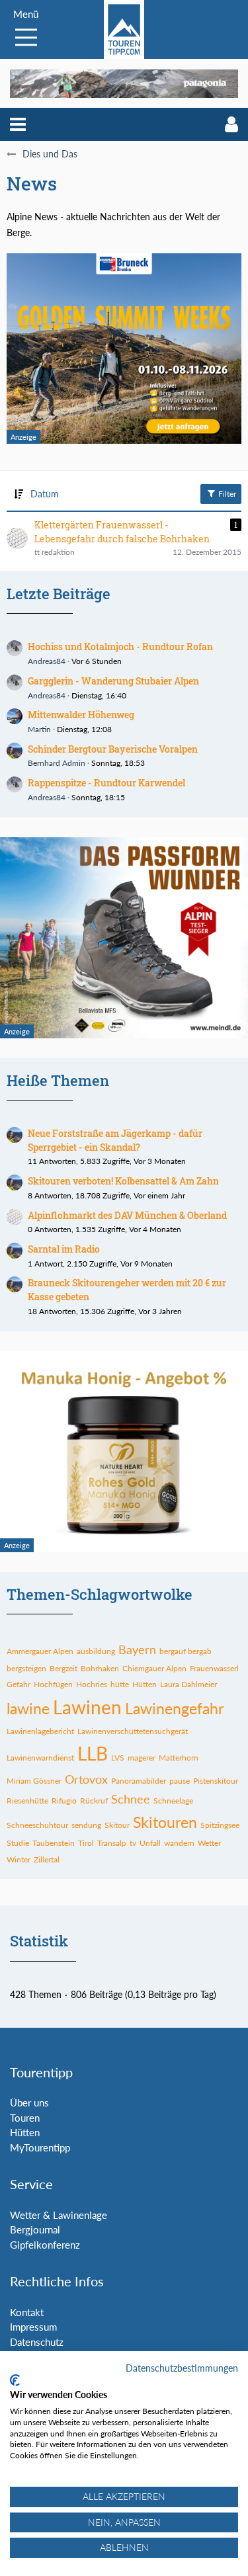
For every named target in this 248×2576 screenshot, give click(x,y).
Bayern (137, 1649)
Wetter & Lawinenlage (59, 2215)
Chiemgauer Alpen (154, 1668)
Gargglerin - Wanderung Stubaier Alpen (113, 681)
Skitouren (165, 1822)
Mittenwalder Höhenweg (81, 715)
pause (180, 1781)
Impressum (33, 2327)
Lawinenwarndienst (40, 1758)
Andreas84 (47, 661)
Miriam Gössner (34, 1781)
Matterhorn (179, 1758)
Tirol (86, 1843)
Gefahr (19, 1684)
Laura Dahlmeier (188, 1684)
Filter (226, 494)
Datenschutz (37, 2342)
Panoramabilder (139, 1781)
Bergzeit (63, 1668)
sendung (86, 1825)
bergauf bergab (186, 1651)
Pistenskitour (216, 1781)
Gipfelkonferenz (45, 2245)
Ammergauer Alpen (40, 1651)
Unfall (150, 1843)
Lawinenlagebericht (40, 1731)
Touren (25, 2118)
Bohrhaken (100, 1668)
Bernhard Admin (57, 763)
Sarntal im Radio (64, 1249)
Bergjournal (35, 2229)
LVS (118, 1758)
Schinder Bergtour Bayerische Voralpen (113, 749)
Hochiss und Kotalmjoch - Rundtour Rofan (120, 646)
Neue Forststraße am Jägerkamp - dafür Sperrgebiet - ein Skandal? (115, 1140)
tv (133, 1843)
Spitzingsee (220, 1825)
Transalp (112, 1843)
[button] (18, 124)
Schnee (131, 1799)
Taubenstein (54, 1843)
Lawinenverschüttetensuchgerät (133, 1731)
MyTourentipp (40, 2147)
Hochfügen (53, 1684)
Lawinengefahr (174, 1708)
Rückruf (94, 1801)
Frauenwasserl (214, 1668)
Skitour (117, 1825)
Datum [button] (45, 494)
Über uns (29, 2102)
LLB (93, 1753)
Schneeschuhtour (37, 1825)
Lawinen (87, 1707)
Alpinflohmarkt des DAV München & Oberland (127, 1215)
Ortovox (86, 1779)
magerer (142, 1758)
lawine (28, 1708)
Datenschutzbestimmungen (182, 2368)
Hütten (145, 1684)
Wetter (209, 1843)
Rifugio (64, 1801)
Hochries (92, 1684)
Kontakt (27, 2312)
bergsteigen (26, 1668)
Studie (18, 1843)
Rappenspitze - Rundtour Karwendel (106, 783)
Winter (19, 1859)
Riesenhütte (27, 1801)
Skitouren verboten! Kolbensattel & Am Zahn (123, 1181)
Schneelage (173, 1801)
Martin (39, 729)
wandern (179, 1843)
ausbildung (96, 1651)
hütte (120, 1684)
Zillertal (47, 1859)
